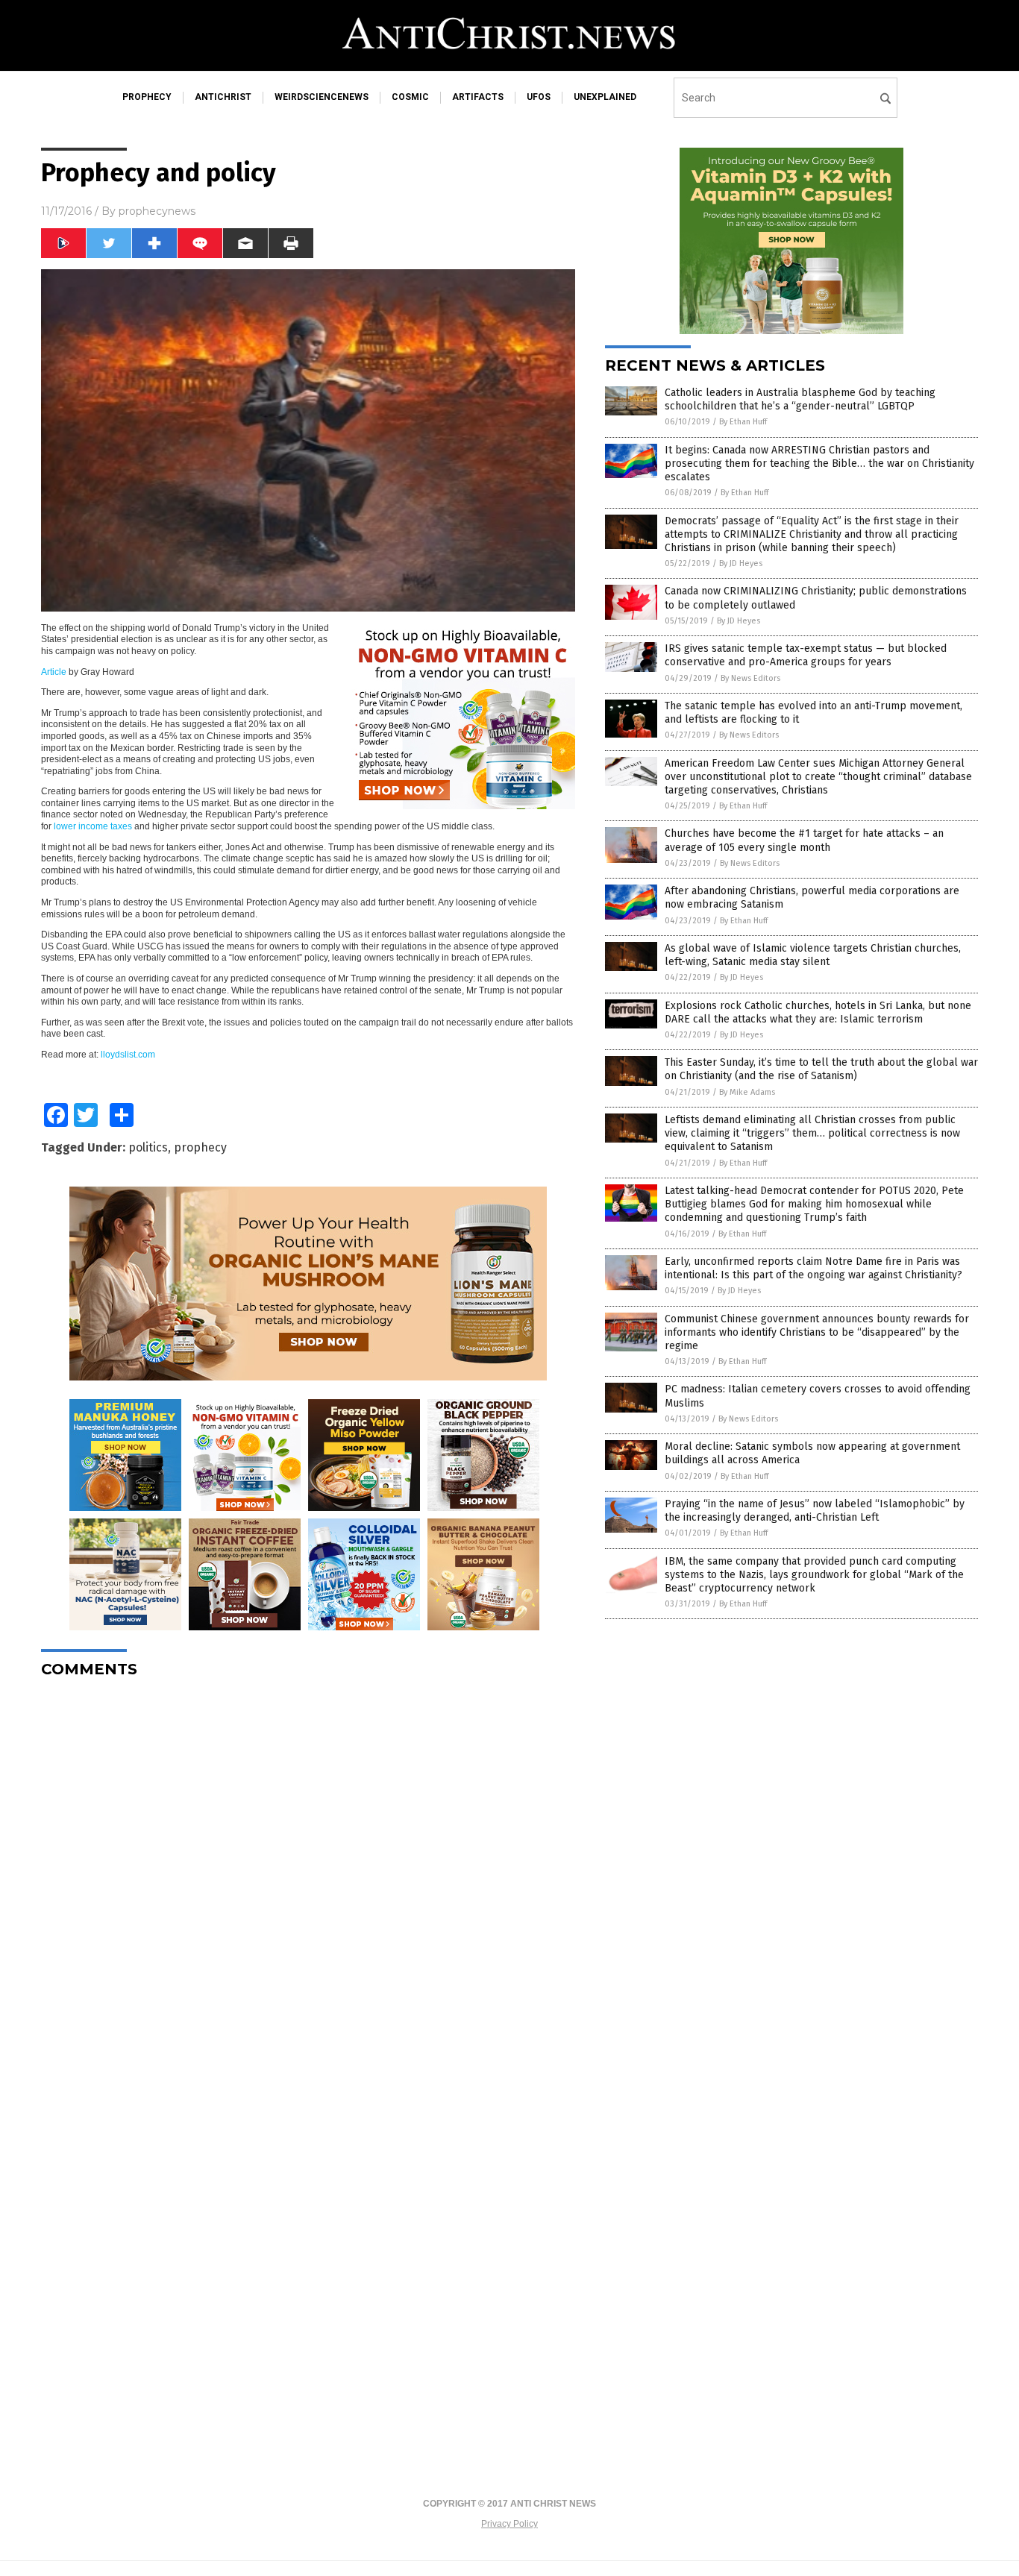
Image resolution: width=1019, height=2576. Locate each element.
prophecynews (157, 211)
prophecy (147, 97)
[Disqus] (308, 1876)
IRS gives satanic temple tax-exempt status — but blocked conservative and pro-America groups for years (806, 655)
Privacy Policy (509, 2524)
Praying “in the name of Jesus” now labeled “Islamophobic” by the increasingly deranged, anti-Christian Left (815, 1511)
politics (148, 1147)
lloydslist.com (128, 1055)
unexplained (605, 97)
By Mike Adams (747, 1092)
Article (54, 672)
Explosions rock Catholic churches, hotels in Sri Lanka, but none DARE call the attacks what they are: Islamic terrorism (818, 1012)
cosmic (410, 97)
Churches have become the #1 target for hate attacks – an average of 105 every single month (804, 840)
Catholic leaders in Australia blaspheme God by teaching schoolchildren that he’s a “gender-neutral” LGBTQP (800, 399)
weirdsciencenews (322, 97)
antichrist (223, 97)
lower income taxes (93, 826)
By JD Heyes (741, 563)
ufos (539, 97)
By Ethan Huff (743, 422)
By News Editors (750, 678)
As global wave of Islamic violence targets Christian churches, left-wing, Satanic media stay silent (813, 955)
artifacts (478, 97)
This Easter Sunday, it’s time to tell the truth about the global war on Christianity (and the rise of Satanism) (821, 1069)
